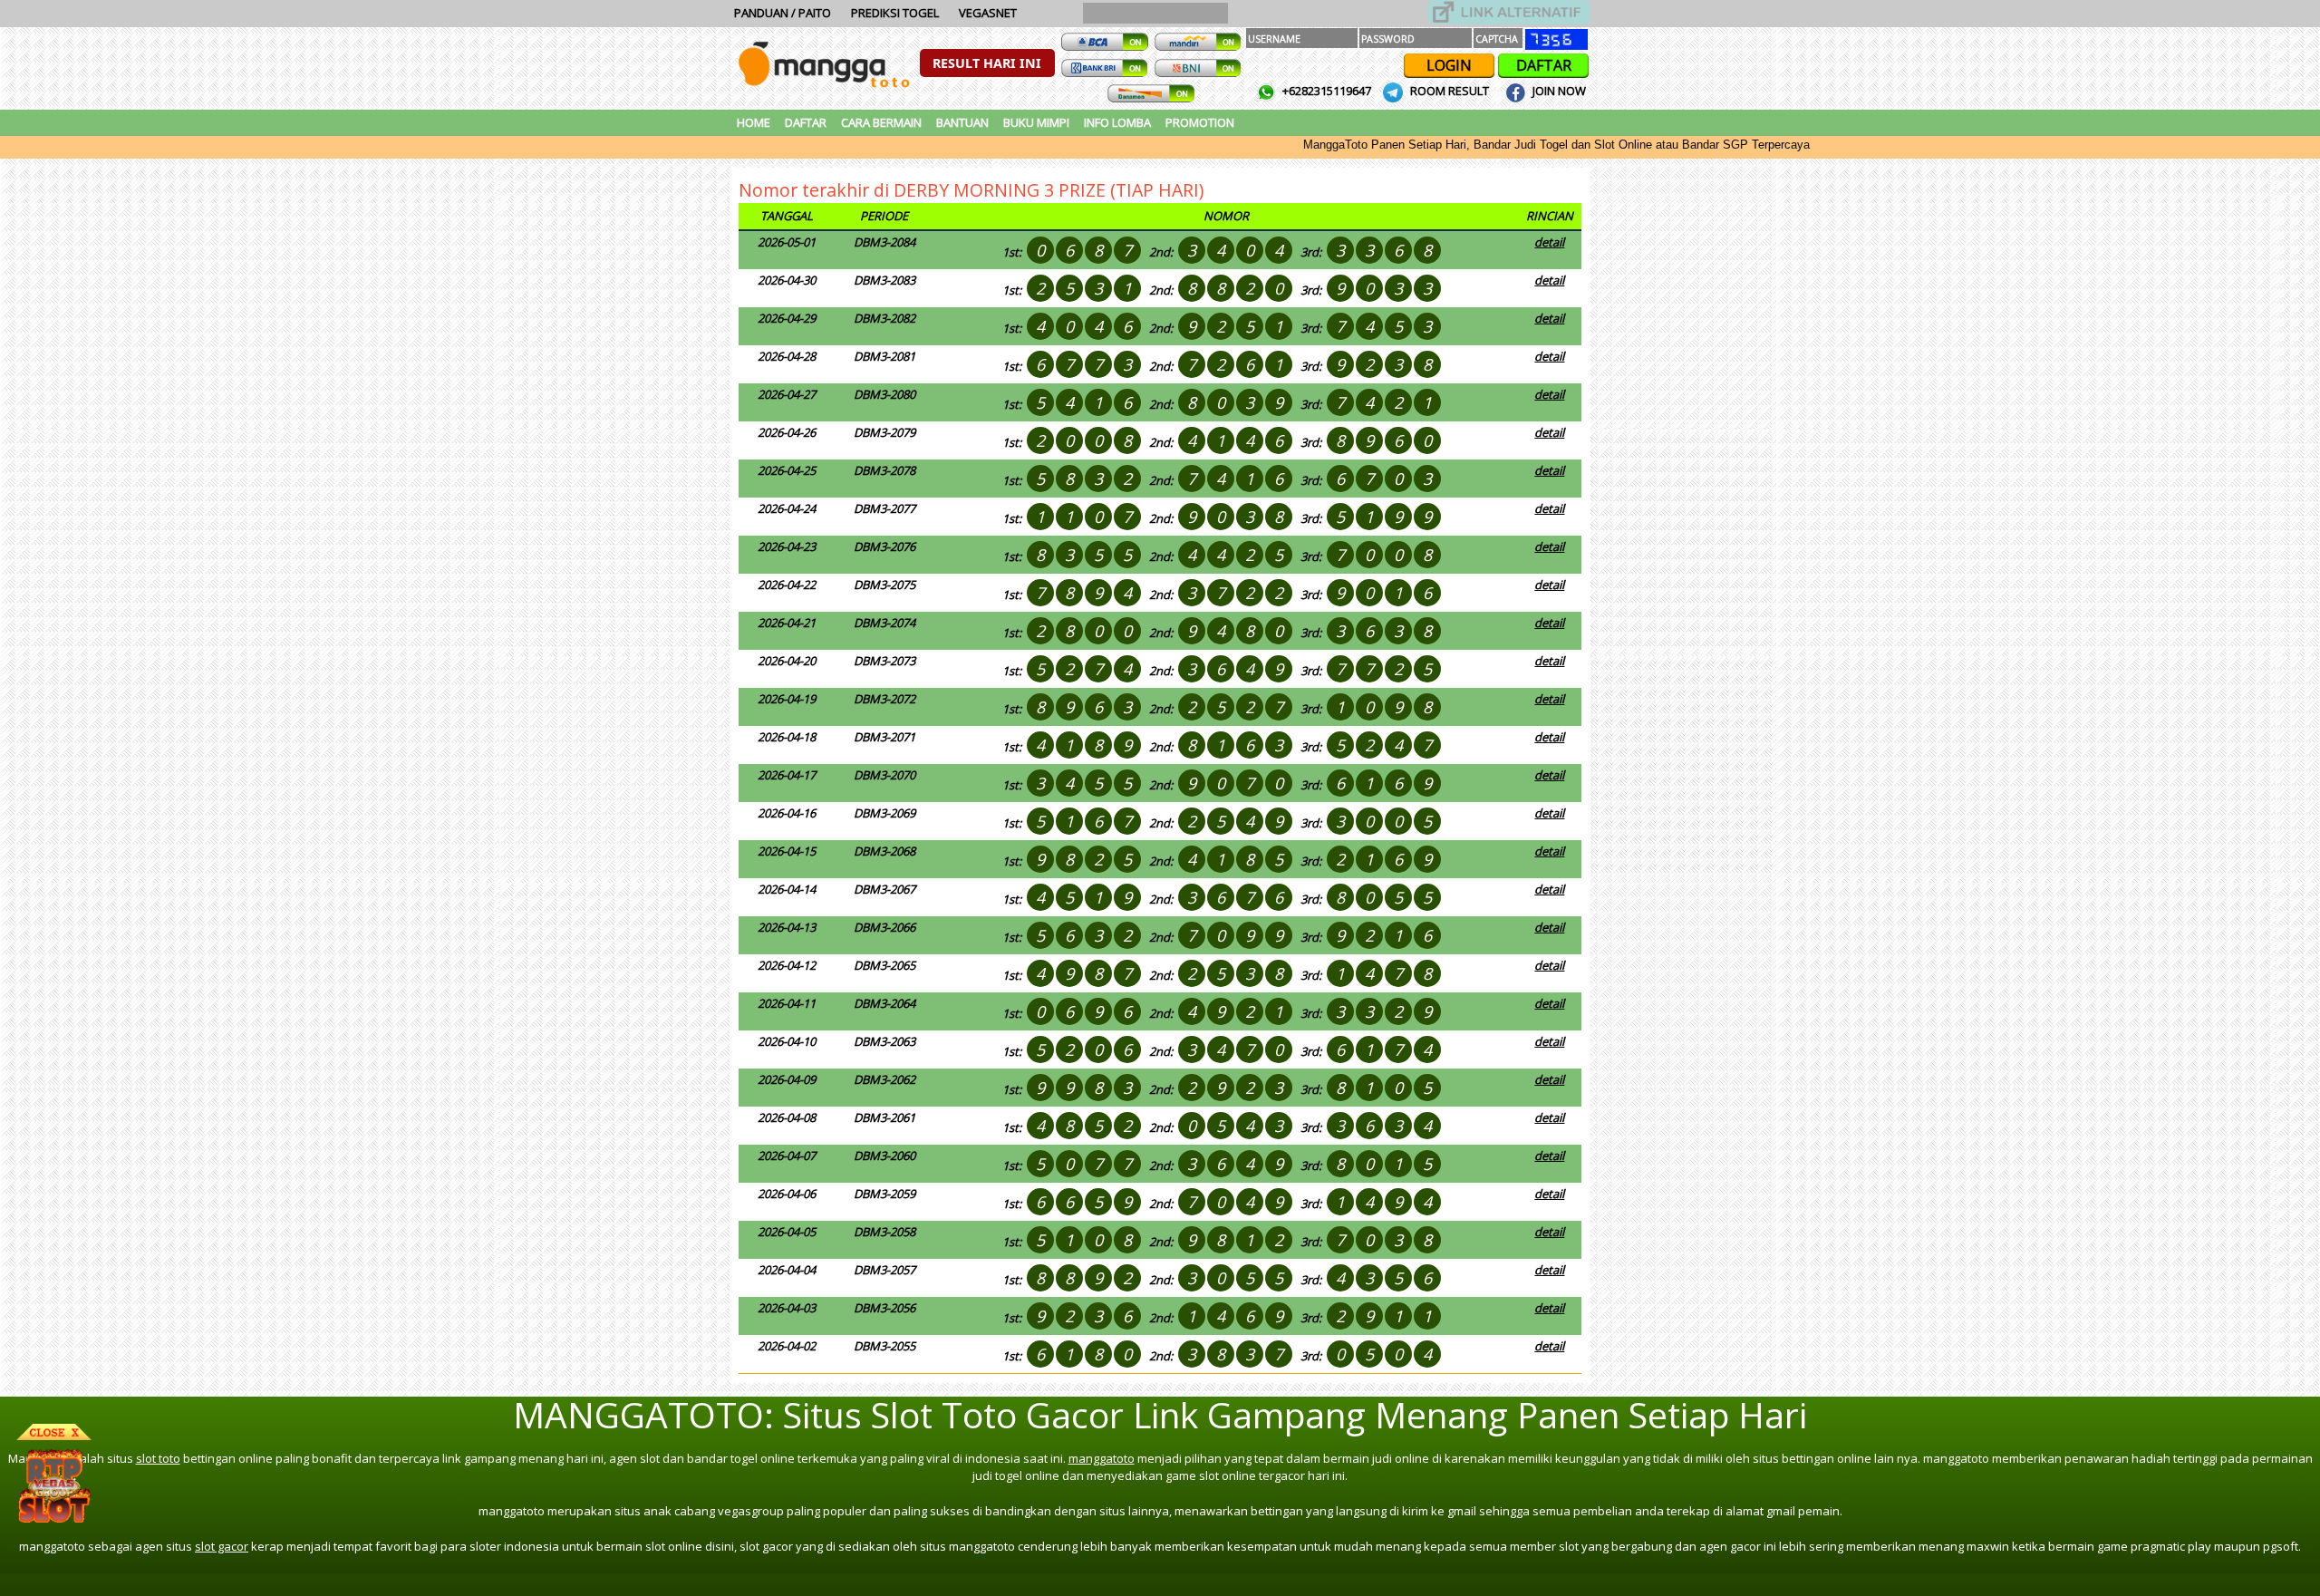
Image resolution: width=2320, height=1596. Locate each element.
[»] (1509, 12)
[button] (987, 63)
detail (1549, 242)
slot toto (158, 1458)
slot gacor (222, 1546)
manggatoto (1102, 1458)
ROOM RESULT (1450, 91)
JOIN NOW (1558, 91)
